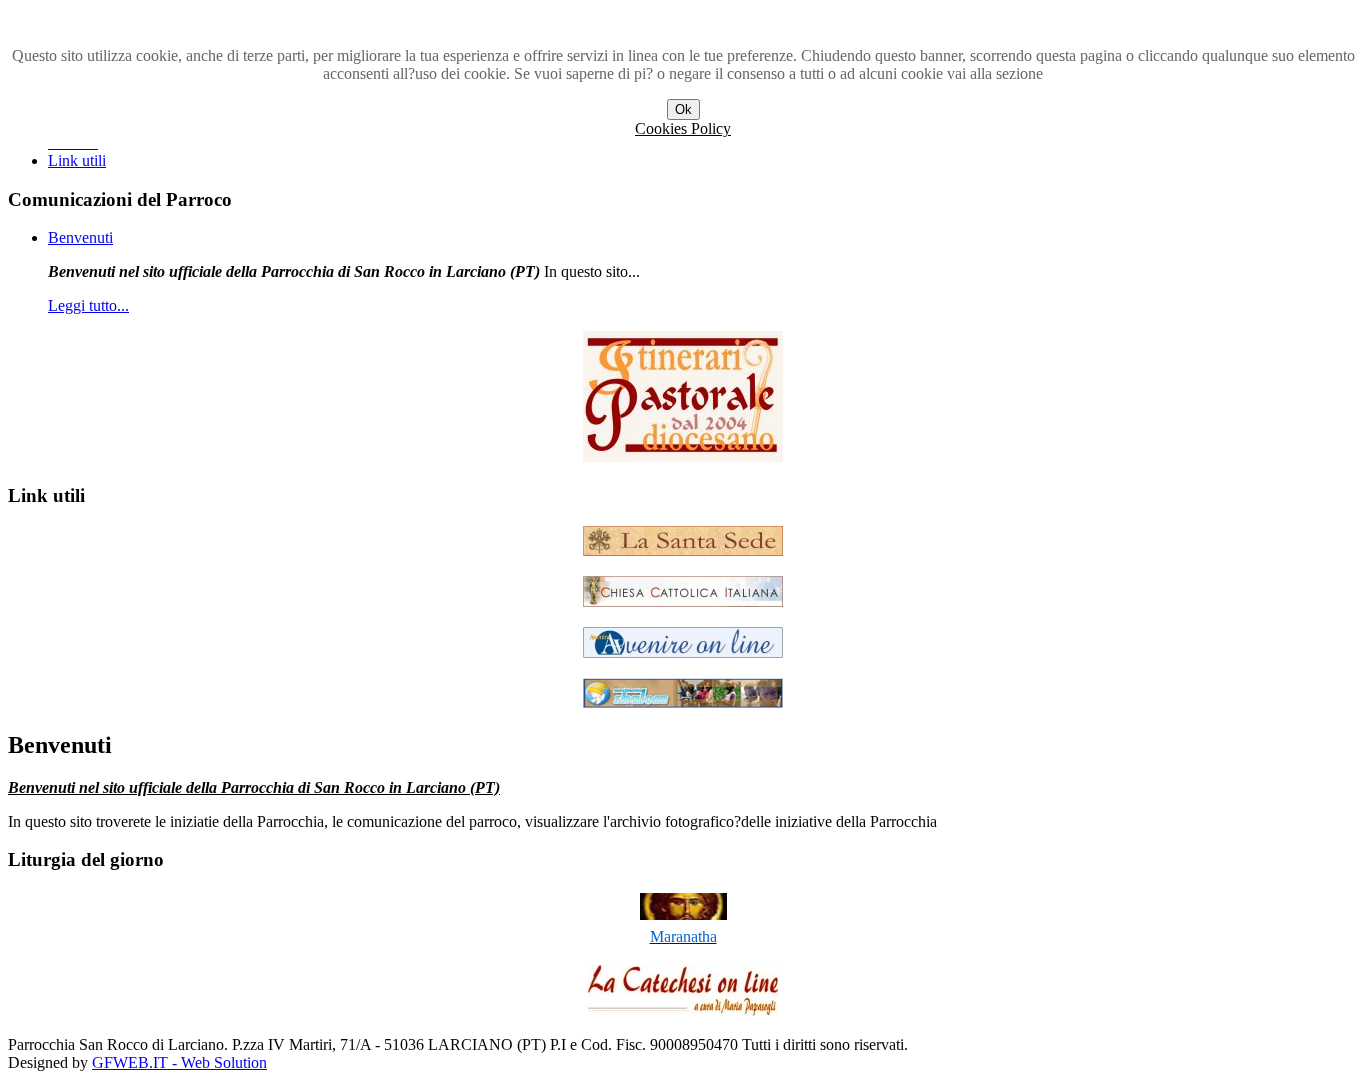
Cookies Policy (683, 128)
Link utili (77, 160)
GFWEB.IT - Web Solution (179, 1062)
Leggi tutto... (88, 305)
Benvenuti (80, 237)
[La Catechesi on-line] (683, 1010)
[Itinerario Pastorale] (683, 456)
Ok (683, 109)
